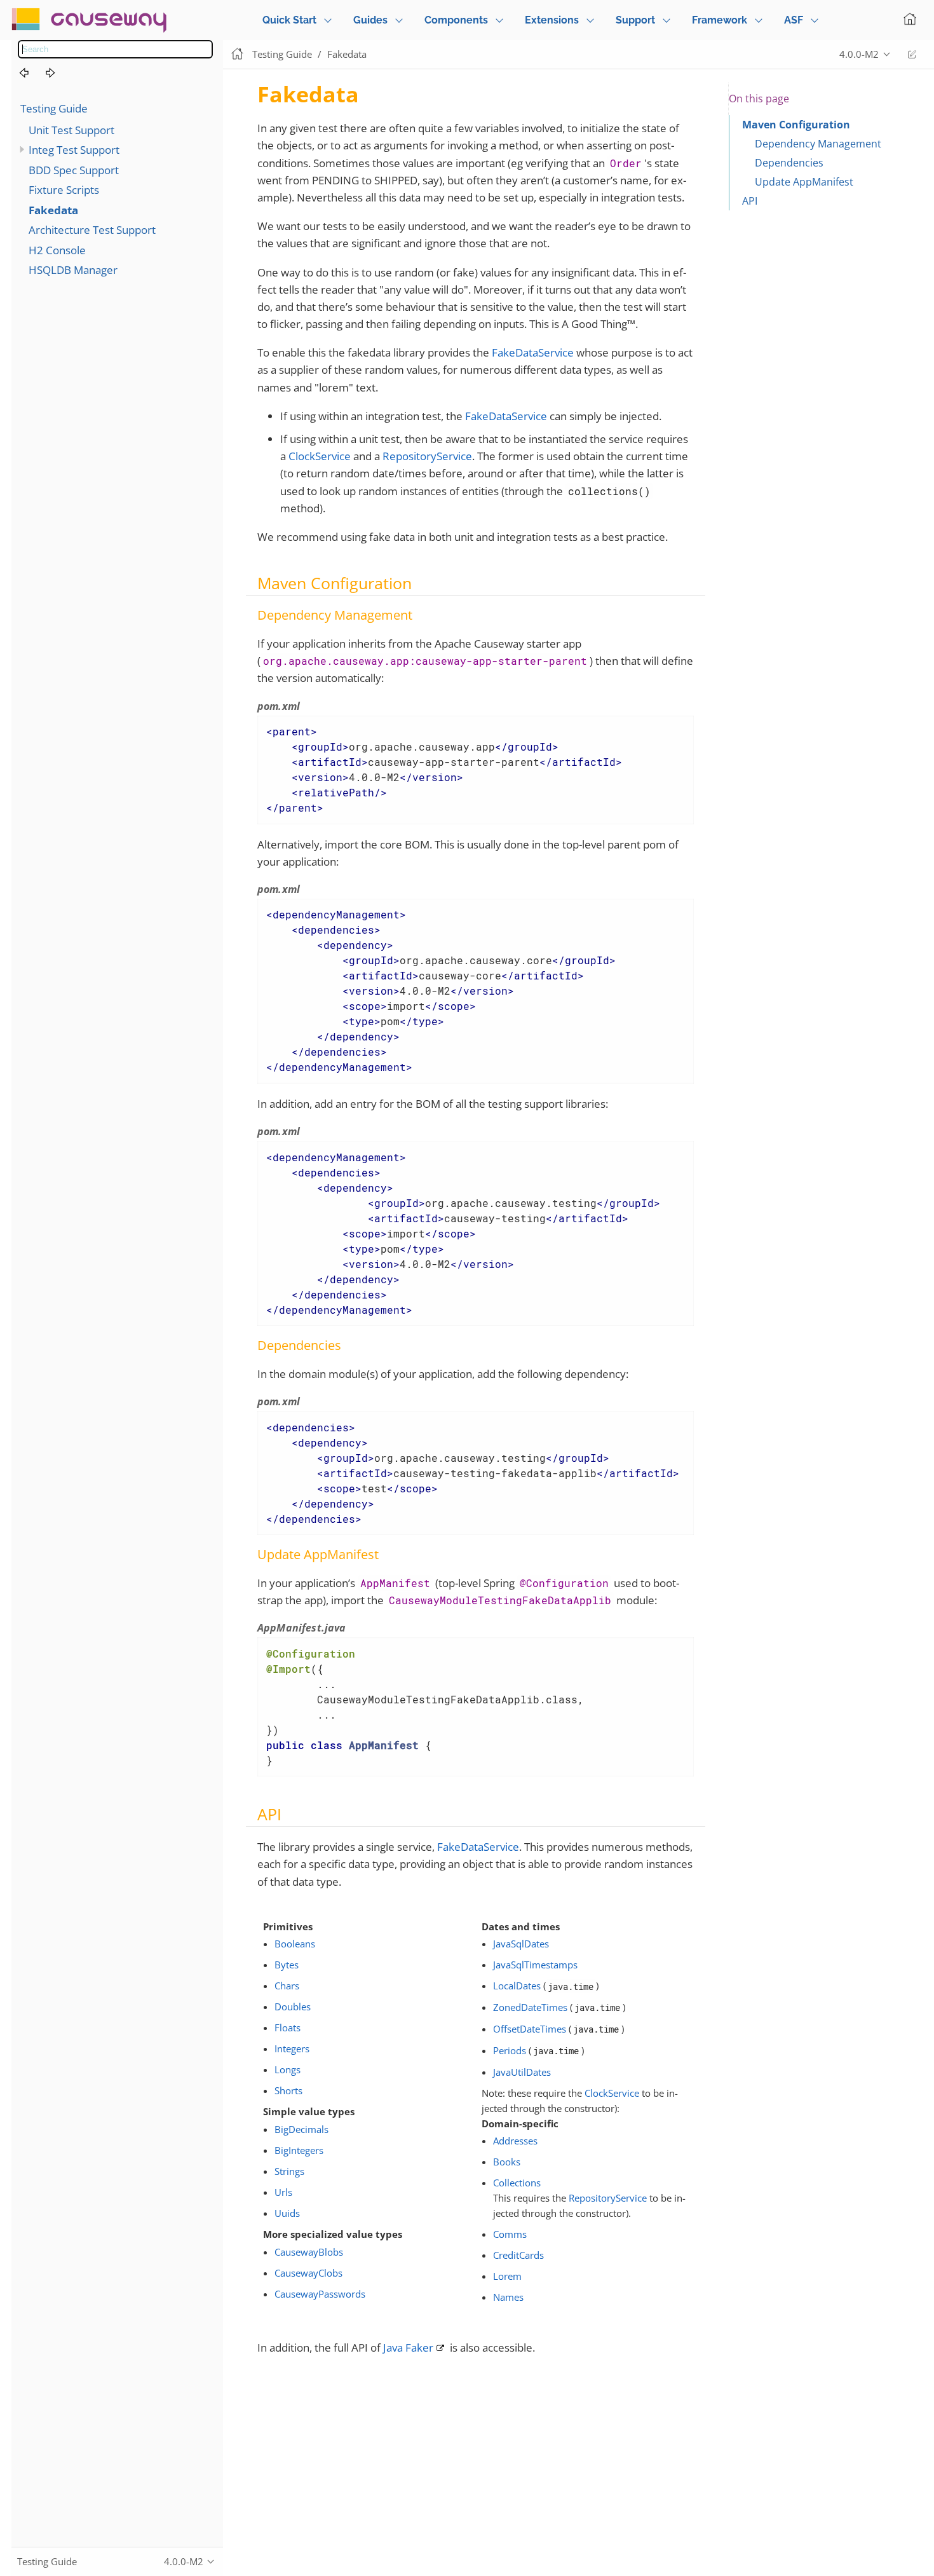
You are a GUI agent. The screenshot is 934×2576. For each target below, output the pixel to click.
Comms (510, 2234)
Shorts (288, 2090)
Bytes (287, 1965)
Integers (292, 2048)
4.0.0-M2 (859, 54)
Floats (288, 2027)
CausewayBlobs (309, 2252)
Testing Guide (54, 108)
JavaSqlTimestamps (535, 1965)
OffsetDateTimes (530, 2029)
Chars (287, 1986)
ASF (794, 20)
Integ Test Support (74, 150)
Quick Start (289, 20)
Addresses (515, 2141)
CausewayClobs (308, 2273)
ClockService (320, 456)
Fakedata (53, 210)
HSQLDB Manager (73, 270)
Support (635, 20)
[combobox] (115, 49)
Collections (517, 2183)
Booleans (295, 1944)
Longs (288, 2069)
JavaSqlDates (521, 1944)
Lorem (507, 2276)
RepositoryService (427, 456)
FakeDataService (533, 352)
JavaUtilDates (522, 2072)
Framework (720, 20)
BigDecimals (301, 2129)
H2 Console (57, 250)
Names (508, 2297)
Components (456, 20)
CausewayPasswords (320, 2294)
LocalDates (517, 1986)
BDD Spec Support (74, 170)
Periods (510, 2050)
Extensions (552, 20)
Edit (912, 54)
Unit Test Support (71, 130)
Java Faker (408, 2348)
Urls (283, 2192)
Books (507, 2162)
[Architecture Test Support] (58, 73)
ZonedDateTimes (530, 2007)
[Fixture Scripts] (31, 73)
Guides (370, 20)
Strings (289, 2171)
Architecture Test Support (92, 230)
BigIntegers (299, 2150)
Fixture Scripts (64, 190)
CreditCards (518, 2255)
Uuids (287, 2213)
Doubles (293, 2007)
